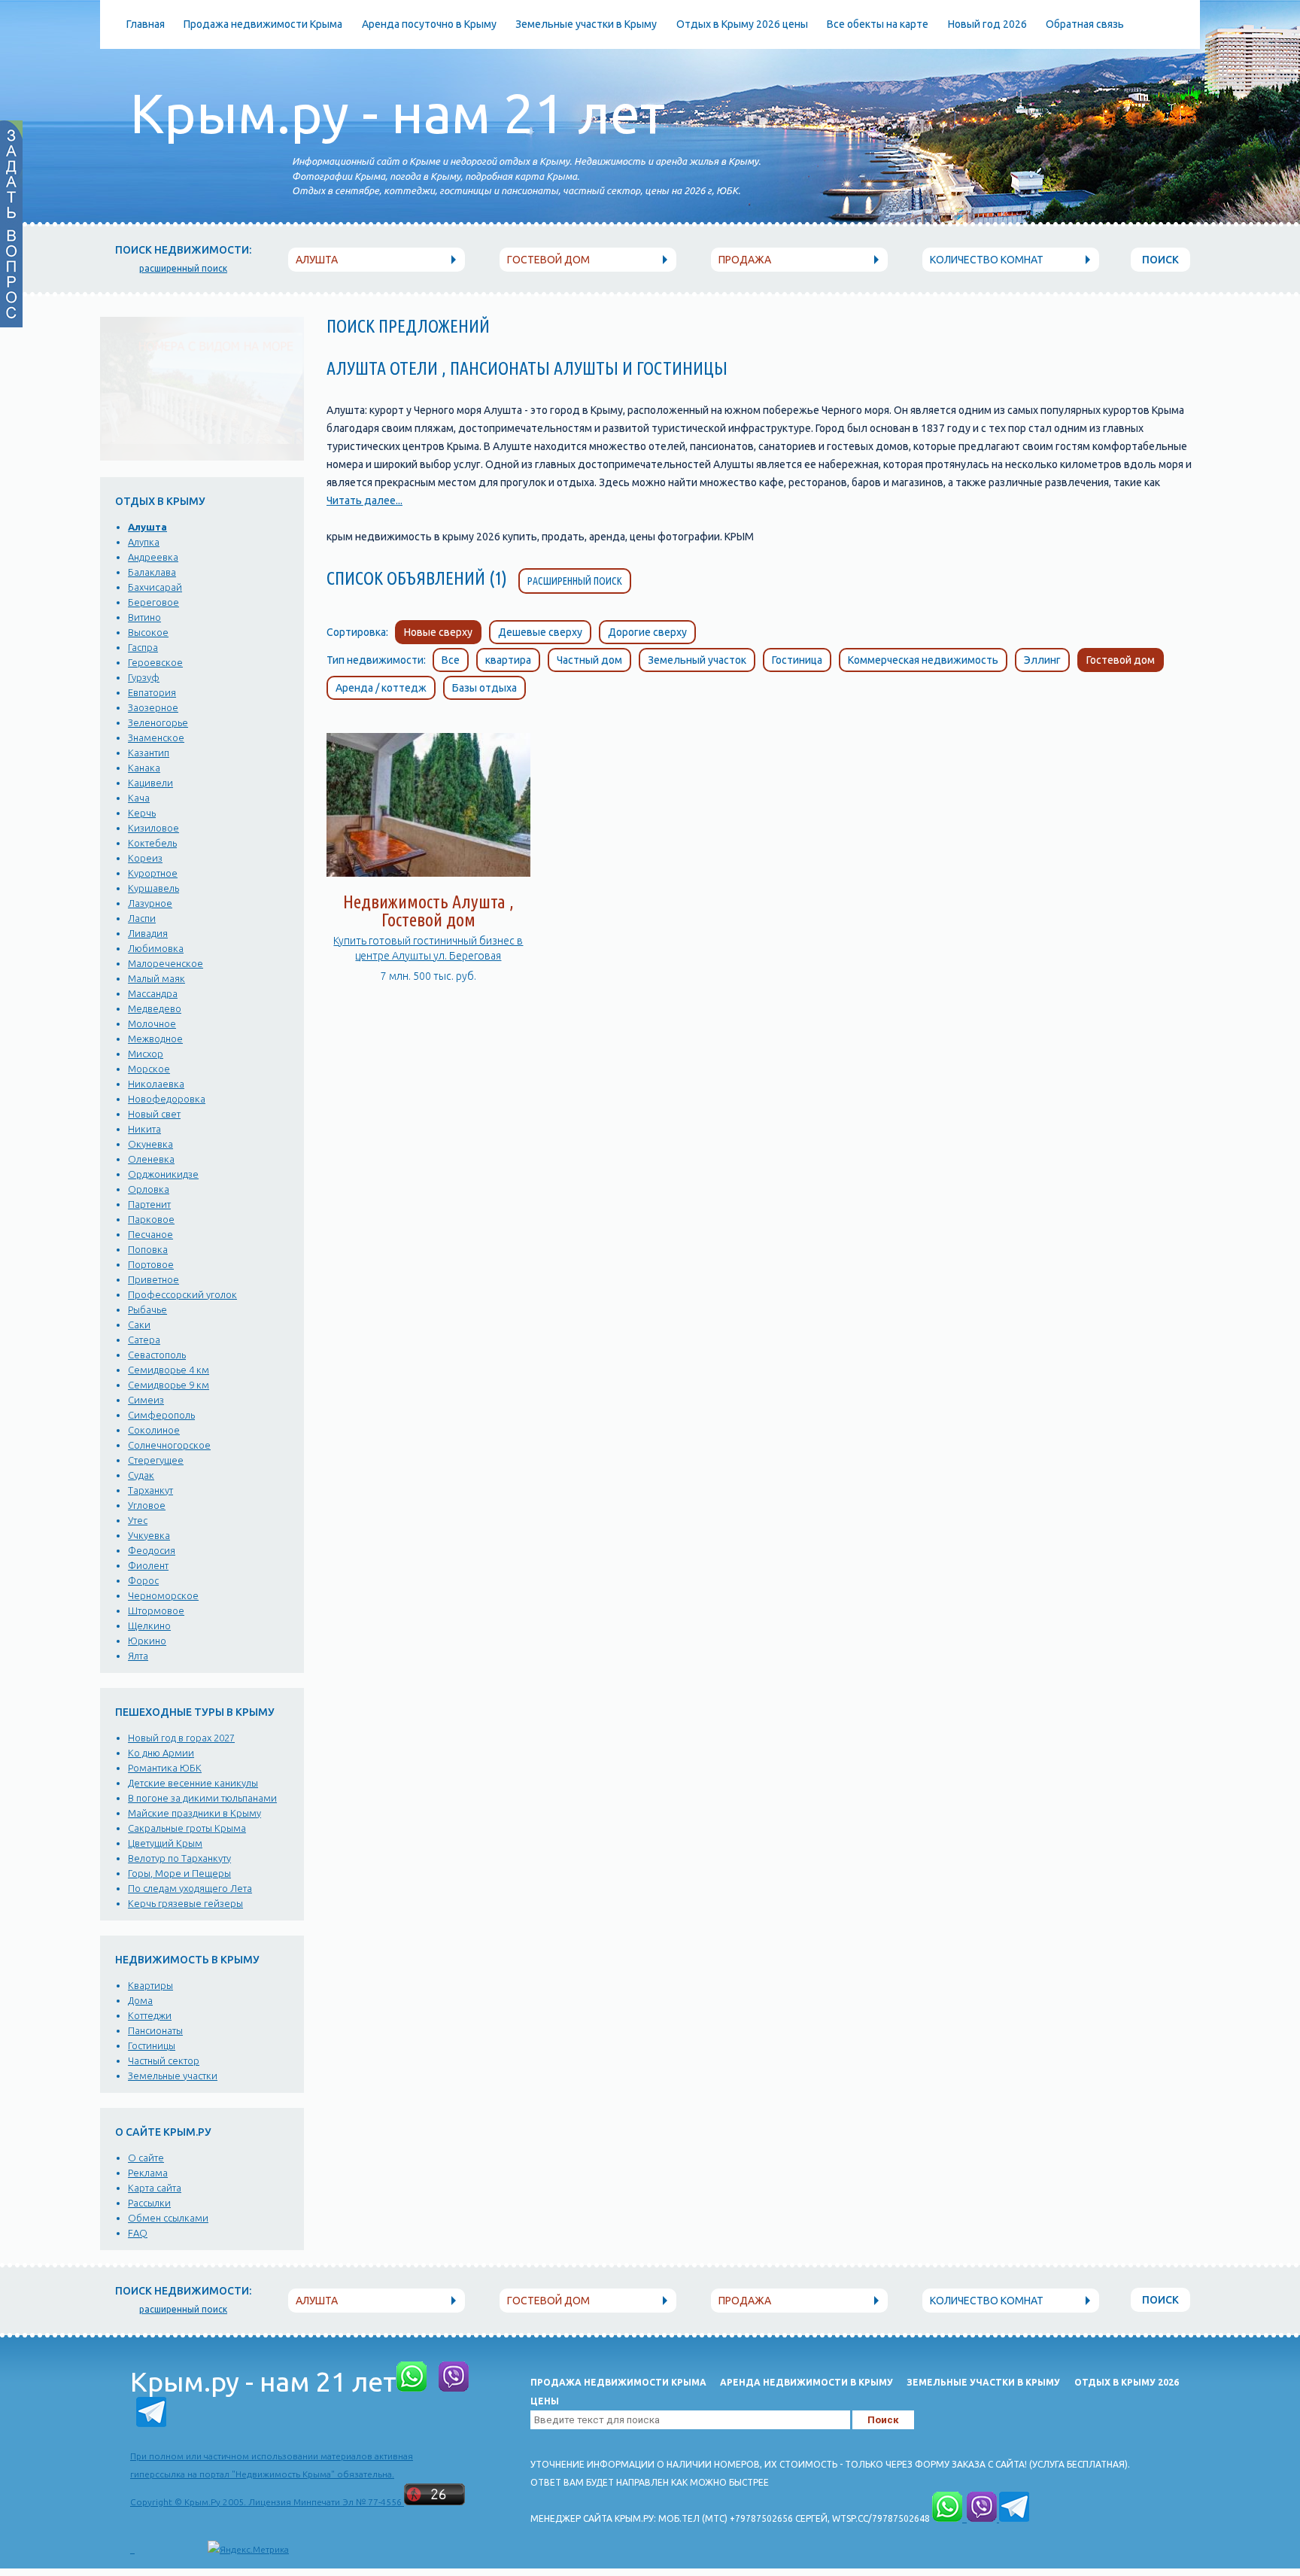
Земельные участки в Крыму (586, 24)
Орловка (149, 1189)
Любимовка (156, 948)
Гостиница (797, 660)
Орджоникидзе (163, 1174)
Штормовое (156, 1610)
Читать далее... (364, 500)
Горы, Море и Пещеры (179, 1873)
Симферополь (161, 1415)
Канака (144, 768)
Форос (143, 1580)
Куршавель (153, 888)
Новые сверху (438, 632)
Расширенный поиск (575, 581)
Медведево (155, 1008)
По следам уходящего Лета (190, 1888)
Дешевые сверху (540, 632)
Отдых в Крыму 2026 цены (742, 24)
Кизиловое (153, 828)
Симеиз (146, 1400)
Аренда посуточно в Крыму (429, 24)
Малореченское (166, 963)
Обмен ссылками (168, 2218)
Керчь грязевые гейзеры (185, 1903)
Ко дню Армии (161, 1753)
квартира (508, 660)
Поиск (1160, 260)
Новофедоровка (167, 1099)
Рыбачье (147, 1309)
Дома (140, 2000)
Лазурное (150, 903)
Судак (141, 1475)
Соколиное (154, 1430)
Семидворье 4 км (169, 1370)
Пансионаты (155, 2030)
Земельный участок (697, 660)
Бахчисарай (155, 587)
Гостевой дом (1121, 660)
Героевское (155, 662)
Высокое (148, 632)
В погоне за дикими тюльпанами (202, 1798)
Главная (146, 24)
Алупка (144, 542)
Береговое (153, 602)
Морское (149, 1069)
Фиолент (148, 1565)
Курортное (153, 873)
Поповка (148, 1249)
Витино (144, 617)
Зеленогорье (158, 722)
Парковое (151, 1219)
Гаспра (143, 647)
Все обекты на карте (878, 24)
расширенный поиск (183, 268)
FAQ (138, 2233)
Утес (138, 1520)
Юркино (147, 1641)
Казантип (149, 753)
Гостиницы (152, 2045)
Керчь (142, 813)
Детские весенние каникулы (193, 1783)
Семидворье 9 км (169, 1385)
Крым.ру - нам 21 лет (398, 113)
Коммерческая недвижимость (923, 660)
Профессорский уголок (182, 1294)
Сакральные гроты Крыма (187, 1828)
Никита (144, 1129)
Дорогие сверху (647, 632)
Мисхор (146, 1054)
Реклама (148, 2173)
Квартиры (150, 1985)
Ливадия (148, 933)
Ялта (138, 1656)
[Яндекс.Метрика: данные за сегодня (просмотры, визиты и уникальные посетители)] (248, 2550)
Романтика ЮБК (165, 1768)
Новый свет (154, 1114)
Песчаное (150, 1234)
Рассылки (149, 2203)
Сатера (144, 1340)
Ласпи (142, 918)
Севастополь (157, 1355)
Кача (139, 798)
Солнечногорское (169, 1445)
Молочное (152, 1023)
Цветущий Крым (165, 1843)
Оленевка (151, 1159)
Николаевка (156, 1084)
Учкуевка (149, 1535)
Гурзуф (144, 677)
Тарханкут (150, 1490)
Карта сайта (155, 2188)
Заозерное (153, 707)
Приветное (153, 1279)
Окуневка (150, 1144)
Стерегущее (156, 1460)
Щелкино (149, 1626)
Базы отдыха (484, 688)
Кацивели (150, 783)
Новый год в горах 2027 (181, 1738)
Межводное (155, 1039)
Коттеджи (150, 2015)
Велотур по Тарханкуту (179, 1858)
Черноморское (163, 1595)
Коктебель (152, 843)
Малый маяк (156, 978)
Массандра (153, 993)
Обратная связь (1085, 24)
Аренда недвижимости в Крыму (806, 2382)
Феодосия (152, 1550)
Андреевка (153, 557)
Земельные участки (173, 2076)
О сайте (146, 2158)
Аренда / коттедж (381, 688)
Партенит (149, 1204)
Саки (139, 1324)
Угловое (147, 1505)
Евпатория (152, 692)
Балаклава (152, 572)
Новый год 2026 (987, 24)
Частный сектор (164, 2060)
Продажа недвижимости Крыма (263, 24)
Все (451, 660)
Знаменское (156, 738)
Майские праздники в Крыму (194, 1813)
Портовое (151, 1264)
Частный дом (589, 660)
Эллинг (1042, 660)
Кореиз (145, 858)
